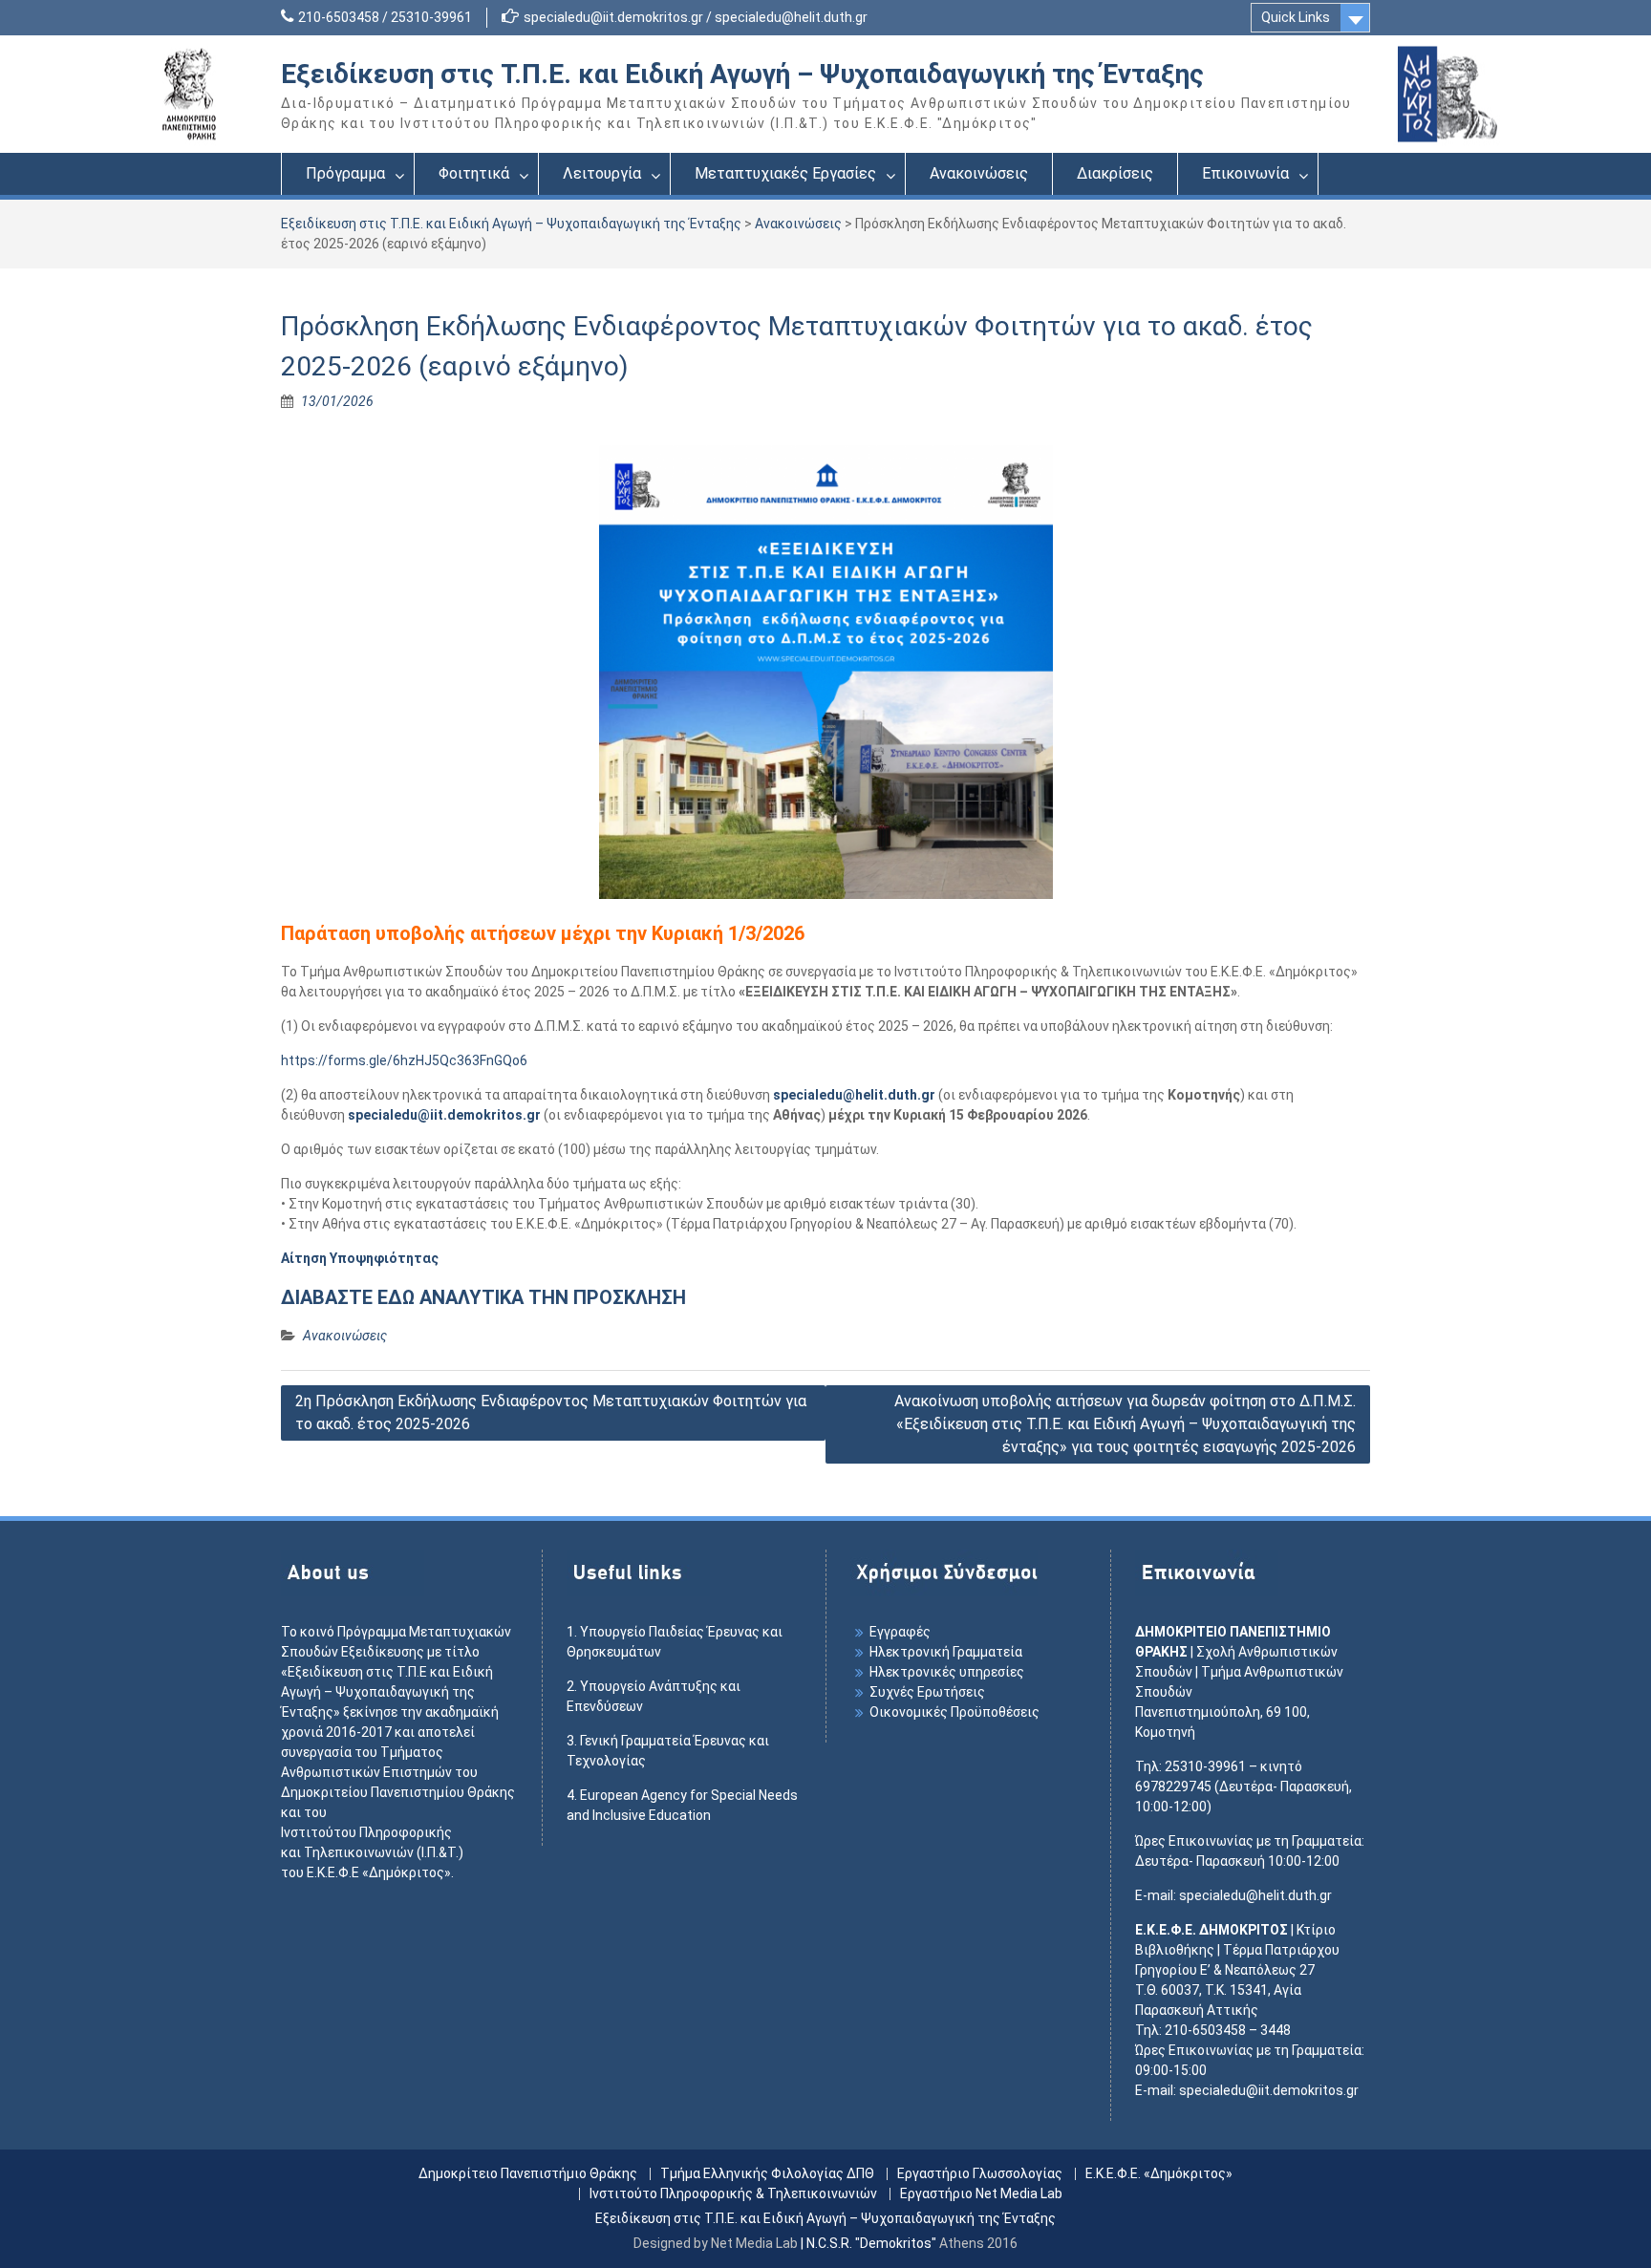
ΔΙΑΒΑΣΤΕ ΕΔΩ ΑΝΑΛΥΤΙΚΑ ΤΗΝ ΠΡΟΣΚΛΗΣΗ (483, 1297)
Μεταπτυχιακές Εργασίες (785, 173)
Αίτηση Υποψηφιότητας (360, 1258)
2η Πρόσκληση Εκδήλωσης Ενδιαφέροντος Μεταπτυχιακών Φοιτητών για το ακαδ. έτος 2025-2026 (551, 1412)
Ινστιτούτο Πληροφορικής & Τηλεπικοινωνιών (733, 2194)
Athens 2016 (978, 2243)
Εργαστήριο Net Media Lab (981, 2194)
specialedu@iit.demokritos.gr (444, 1115)
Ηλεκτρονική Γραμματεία (946, 1652)
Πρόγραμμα (345, 173)
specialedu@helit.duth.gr (854, 1095)
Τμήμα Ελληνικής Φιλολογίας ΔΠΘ (767, 2174)
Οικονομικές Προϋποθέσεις (954, 1712)
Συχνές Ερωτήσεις (927, 1692)
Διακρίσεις (1115, 173)
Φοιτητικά (474, 173)
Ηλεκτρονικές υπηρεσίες (947, 1672)
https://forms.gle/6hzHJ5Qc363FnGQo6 (404, 1060)
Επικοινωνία (1245, 173)
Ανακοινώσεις (979, 173)
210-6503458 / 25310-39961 (385, 17)
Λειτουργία (602, 173)
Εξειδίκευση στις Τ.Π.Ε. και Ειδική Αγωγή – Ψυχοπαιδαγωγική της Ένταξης (742, 74)
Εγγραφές (900, 1632)
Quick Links (1296, 17)
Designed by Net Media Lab (716, 2243)
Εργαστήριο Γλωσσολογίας (980, 2174)
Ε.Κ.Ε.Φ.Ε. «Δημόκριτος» (1159, 2174)
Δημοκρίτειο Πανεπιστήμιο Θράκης (528, 2174)
